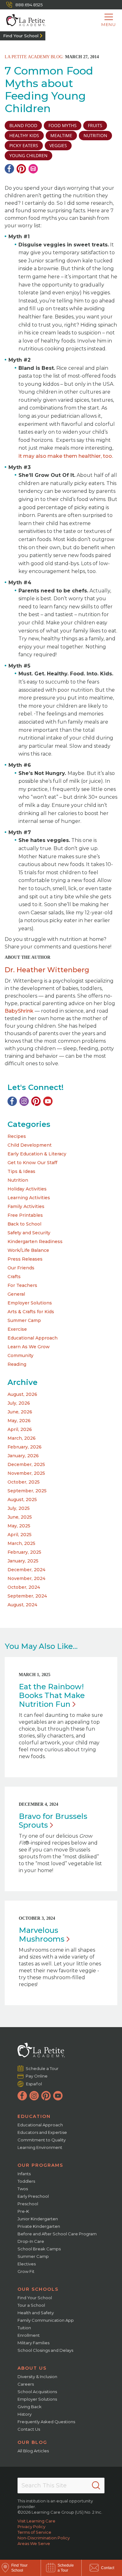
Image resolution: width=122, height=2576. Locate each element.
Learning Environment (40, 2147)
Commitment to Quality (42, 2140)
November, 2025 (26, 1473)
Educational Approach (33, 1338)
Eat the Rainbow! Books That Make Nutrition (52, 1695)
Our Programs (40, 2165)
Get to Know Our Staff (32, 1163)
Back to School (24, 1224)
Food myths (63, 125)
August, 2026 (22, 1394)
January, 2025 (23, 1561)
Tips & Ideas (21, 1171)
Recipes (17, 1136)
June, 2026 (20, 1412)
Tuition (24, 2328)
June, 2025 (20, 1517)
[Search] (96, 2486)
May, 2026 (19, 1421)
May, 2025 (19, 1526)
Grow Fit (26, 2271)
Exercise (17, 1329)
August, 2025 (22, 1500)
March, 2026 (22, 1438)
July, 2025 (19, 1508)
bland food (23, 125)
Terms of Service (34, 2532)
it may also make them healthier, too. (66, 456)
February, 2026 (25, 1447)
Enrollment (29, 2335)
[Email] (33, 169)
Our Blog (32, 2442)
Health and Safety (36, 2313)
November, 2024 (26, 1578)
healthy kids (24, 135)
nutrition (95, 135)
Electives (27, 2264)
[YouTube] (48, 1101)
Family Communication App (46, 2320)
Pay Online (37, 2076)
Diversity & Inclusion (37, 2377)
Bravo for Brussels (53, 1821)
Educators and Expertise (42, 2132)
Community (20, 1355)
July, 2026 (19, 1403)
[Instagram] (24, 1101)
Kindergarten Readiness (35, 1242)
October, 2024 (24, 1587)
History (25, 2414)
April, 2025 (20, 1535)
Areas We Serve (34, 2543)
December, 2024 (26, 1570)
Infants (24, 2174)
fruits (95, 125)
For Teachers (22, 1285)
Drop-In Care (31, 2241)
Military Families (33, 2343)
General (16, 1294)
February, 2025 (24, 1552)
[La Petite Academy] (23, 20)
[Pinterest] (21, 169)
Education (34, 2116)
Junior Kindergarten (38, 2219)
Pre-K (23, 2211)
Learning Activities (29, 1198)
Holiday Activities (27, 1189)
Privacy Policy (31, 2527)
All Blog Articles (33, 2451)
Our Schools (38, 2289)
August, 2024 (22, 1605)
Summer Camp (24, 1320)
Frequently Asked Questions (46, 2422)
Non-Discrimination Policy (44, 2538)
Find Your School (21, 36)
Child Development (30, 1145)
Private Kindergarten (39, 2226)
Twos (23, 2189)
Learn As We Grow (29, 1347)
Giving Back (30, 2407)
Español (34, 2084)
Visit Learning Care (36, 2521)
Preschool (28, 2204)
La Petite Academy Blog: (34, 57)
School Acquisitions (37, 2392)
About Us (32, 2368)
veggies (58, 145)
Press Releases (25, 1259)
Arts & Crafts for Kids (31, 1312)
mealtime (61, 135)
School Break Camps (39, 2249)
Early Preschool (33, 2196)
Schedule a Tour (42, 2068)
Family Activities (26, 1206)
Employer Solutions (30, 1303)
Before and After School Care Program (57, 2234)
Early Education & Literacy (37, 1154)
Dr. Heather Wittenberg (47, 970)
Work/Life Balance (28, 1250)
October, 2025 (24, 1482)
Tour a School (31, 2305)
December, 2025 (26, 1464)
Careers (26, 2384)
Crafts (14, 1277)
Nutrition (18, 1180)
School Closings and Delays (45, 2350)
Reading (17, 1364)
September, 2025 (27, 1491)
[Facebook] (9, 169)
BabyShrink (19, 1011)
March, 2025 (21, 1543)
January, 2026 (23, 1456)
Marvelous (42, 1935)
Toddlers (26, 2181)
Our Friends (21, 1268)
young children (28, 155)
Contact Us (29, 2429)
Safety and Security (29, 1233)
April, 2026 (20, 1429)
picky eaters (24, 145)
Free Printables (25, 1215)
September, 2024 (27, 1596)
